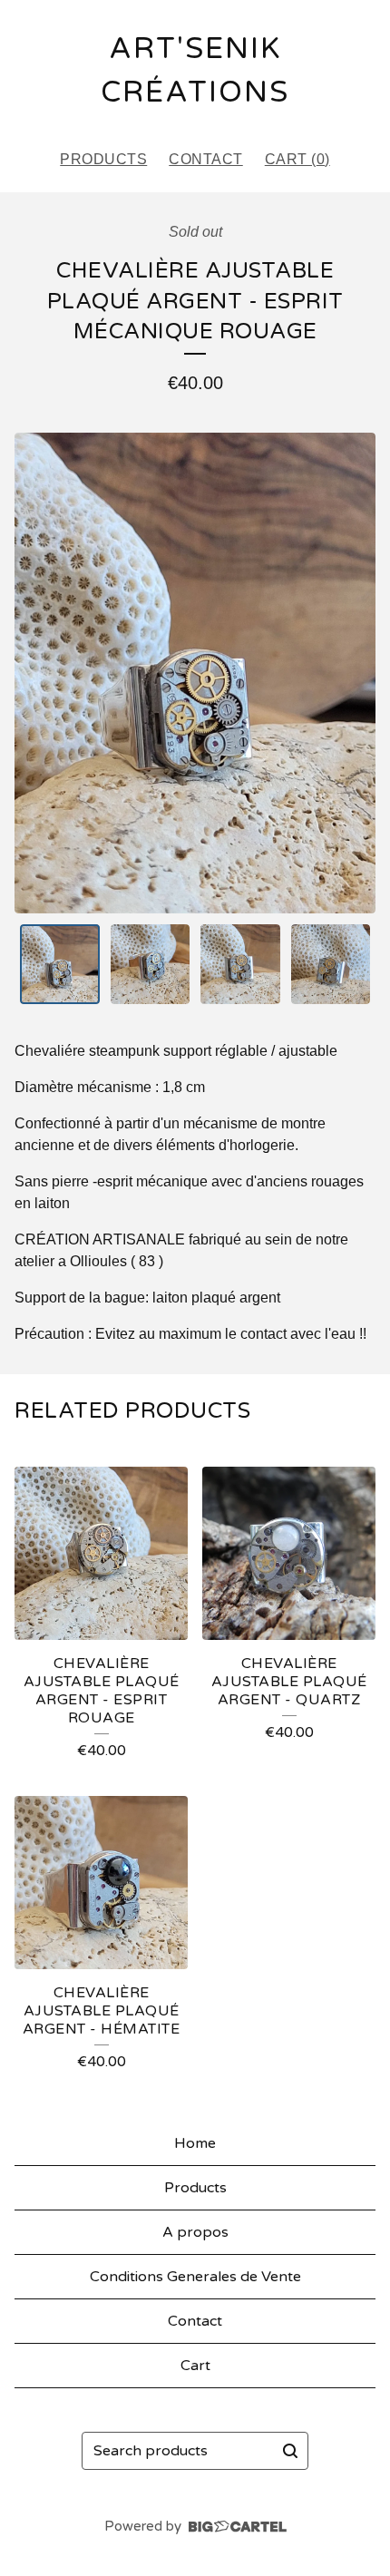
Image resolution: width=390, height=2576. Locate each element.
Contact (206, 159)
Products (103, 159)
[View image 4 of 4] (331, 964)
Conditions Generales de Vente (195, 2277)
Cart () (297, 159)
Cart (195, 2366)
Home (195, 2143)
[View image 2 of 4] (151, 964)
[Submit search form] (290, 2451)
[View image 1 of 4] (60, 964)
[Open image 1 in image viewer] (195, 673)
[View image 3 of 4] (240, 964)
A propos (195, 2232)
